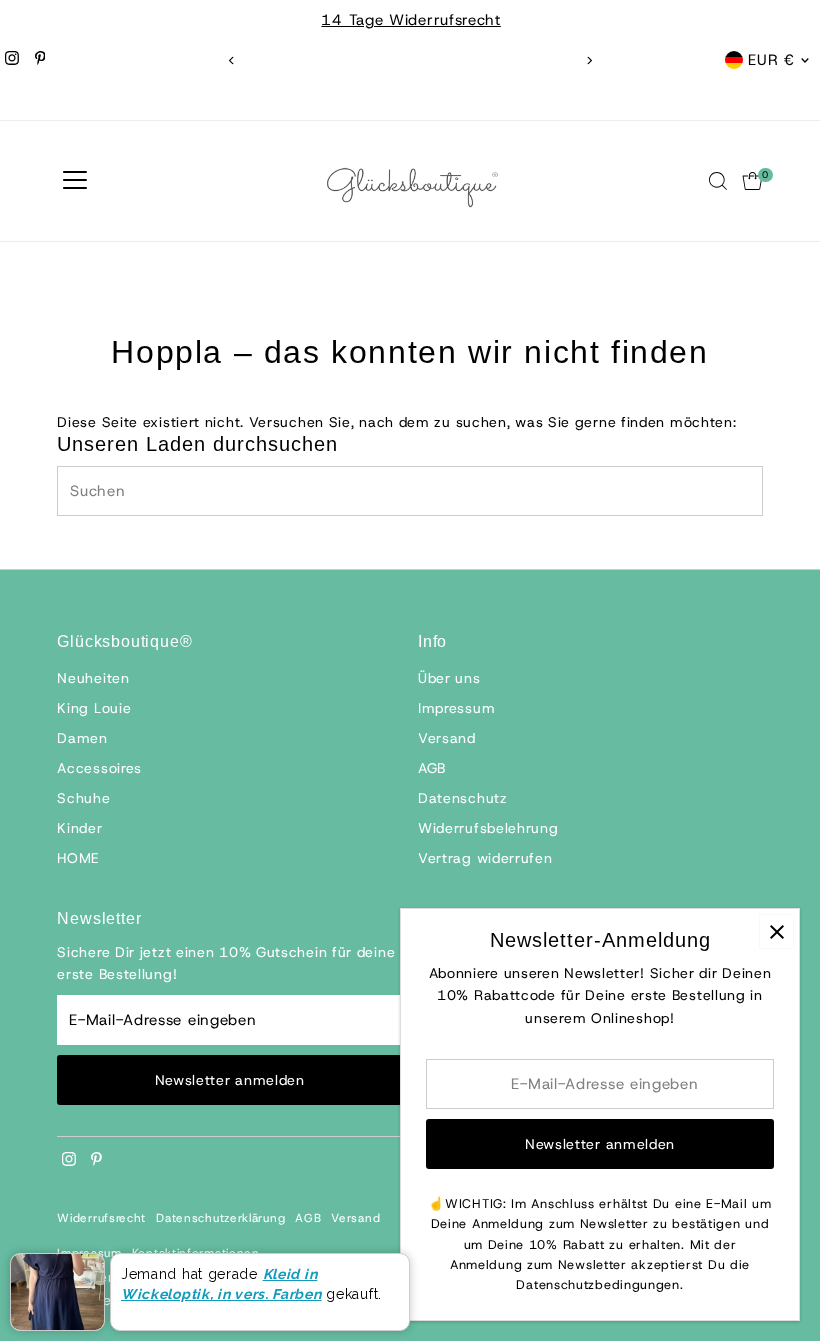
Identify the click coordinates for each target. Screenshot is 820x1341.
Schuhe (83, 798)
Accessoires (99, 768)
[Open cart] (752, 181)
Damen (82, 738)
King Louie (94, 708)
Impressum (456, 708)
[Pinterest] (40, 60)
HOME (78, 858)
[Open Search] (718, 181)
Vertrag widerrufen (485, 858)
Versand (447, 738)
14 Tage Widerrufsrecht (409, 20)
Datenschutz (463, 798)
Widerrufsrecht (101, 1218)
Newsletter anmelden (230, 1080)
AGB (432, 768)
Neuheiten (93, 678)
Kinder (79, 828)
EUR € (771, 60)
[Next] (588, 60)
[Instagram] (12, 60)
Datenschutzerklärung (220, 1218)
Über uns (449, 678)
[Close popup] (776, 931)
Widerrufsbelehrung (488, 828)
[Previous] (231, 60)
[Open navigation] (75, 181)
